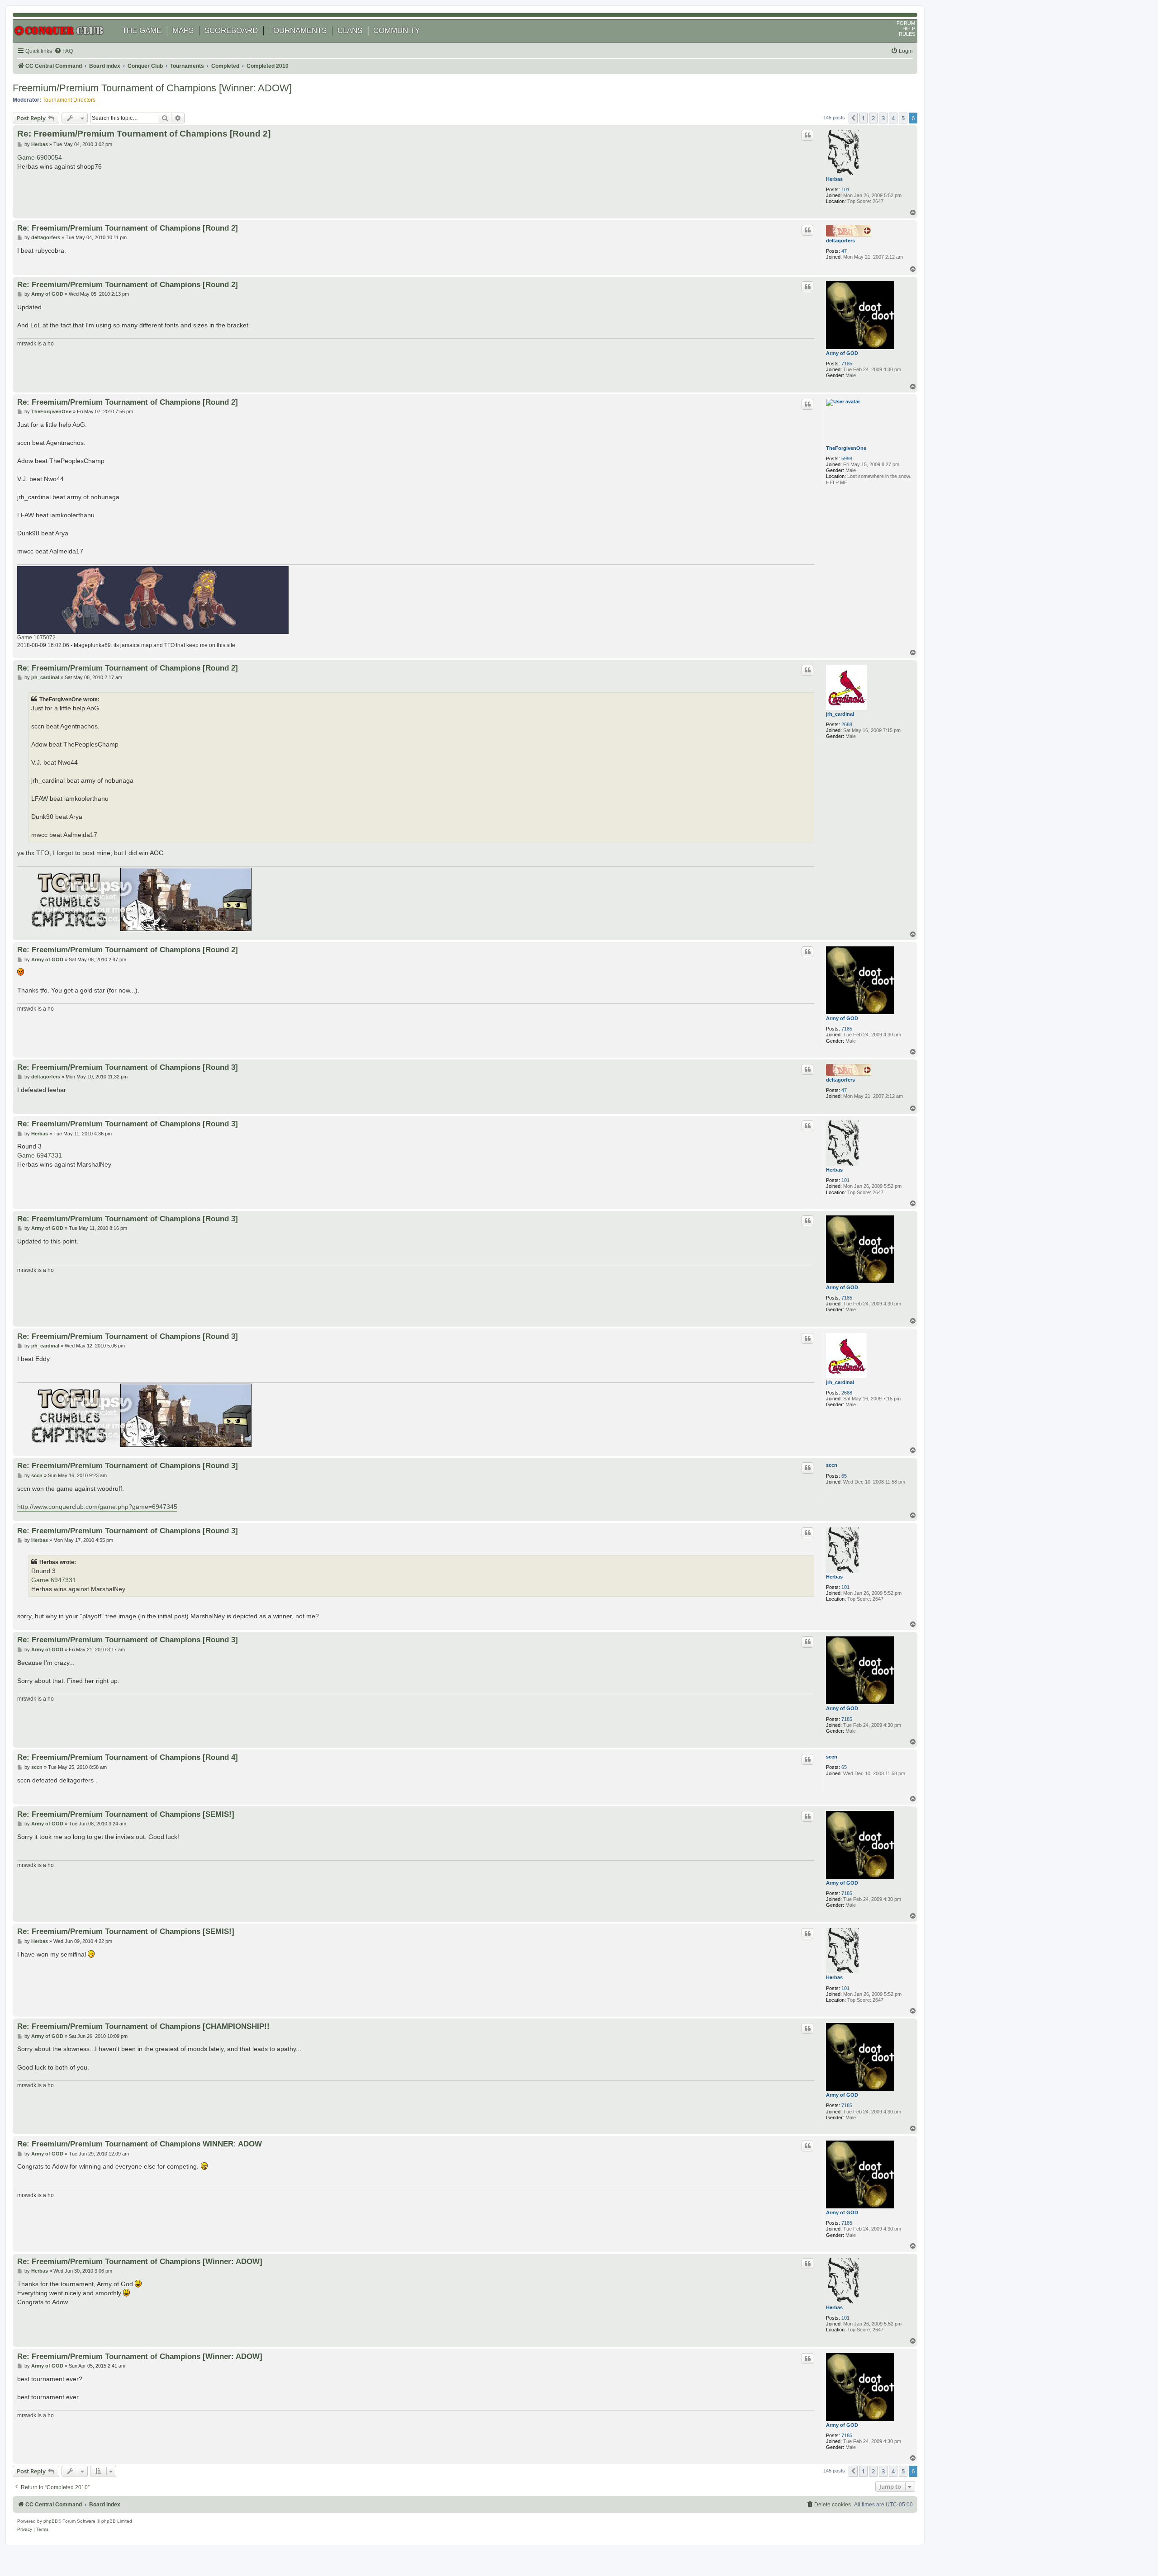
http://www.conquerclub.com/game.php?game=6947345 (97, 1507)
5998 (847, 458)
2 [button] (873, 118)
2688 (847, 724)
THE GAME (142, 31)
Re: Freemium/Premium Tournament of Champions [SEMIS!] (126, 1814)
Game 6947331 (40, 1155)
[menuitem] (64, 51)
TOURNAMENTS (298, 31)
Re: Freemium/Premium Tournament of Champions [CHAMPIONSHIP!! (143, 2026)
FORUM (906, 23)
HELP (909, 28)
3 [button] (883, 118)
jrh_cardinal (840, 714)
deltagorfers (840, 241)
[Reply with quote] (807, 135)
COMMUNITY (396, 31)
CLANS (350, 31)
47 (844, 251)
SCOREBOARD (231, 31)
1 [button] (863, 118)
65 (844, 1476)
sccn (832, 1465)
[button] (853, 118)
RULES (907, 34)
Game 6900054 (40, 157)
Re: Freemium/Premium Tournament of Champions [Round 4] (128, 1757)
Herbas (834, 179)
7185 (847, 364)
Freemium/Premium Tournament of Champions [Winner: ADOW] (152, 88)
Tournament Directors (69, 100)
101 (845, 189)
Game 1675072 (36, 638)
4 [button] (893, 118)
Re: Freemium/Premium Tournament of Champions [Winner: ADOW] (140, 2261)
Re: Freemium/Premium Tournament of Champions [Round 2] (144, 134)
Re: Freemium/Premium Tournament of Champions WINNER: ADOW (140, 2144)
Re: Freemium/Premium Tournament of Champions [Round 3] (128, 1067)
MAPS (183, 31)
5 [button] (903, 118)
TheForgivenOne (846, 448)
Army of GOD (842, 353)
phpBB (51, 2521)
